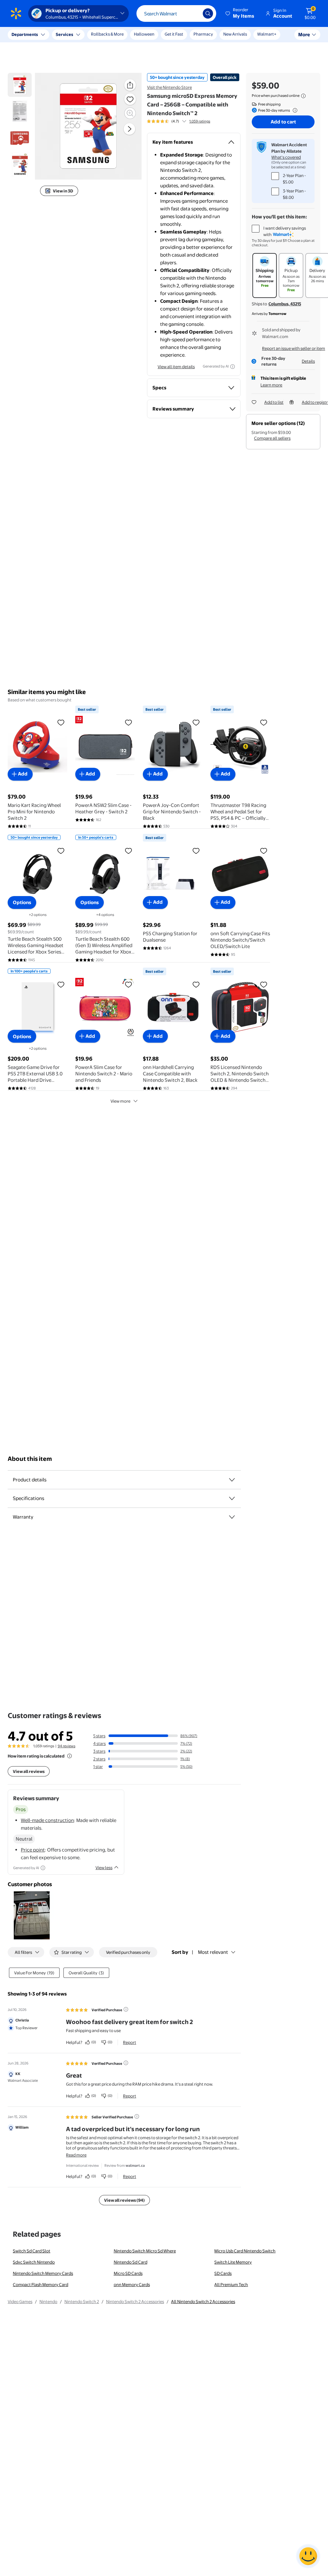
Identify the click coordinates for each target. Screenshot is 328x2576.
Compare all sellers (272, 438)
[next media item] (129, 129)
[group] (179, 121)
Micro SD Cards (128, 2273)
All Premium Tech (231, 2284)
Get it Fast (174, 34)
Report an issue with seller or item (294, 348)
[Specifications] (232, 1498)
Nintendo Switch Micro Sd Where (145, 2251)
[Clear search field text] (193, 13)
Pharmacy (203, 34)
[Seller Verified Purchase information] (137, 2116)
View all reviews (29, 1771)
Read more (76, 2155)
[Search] (208, 13)
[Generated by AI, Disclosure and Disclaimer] (233, 367)
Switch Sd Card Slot (32, 2251)
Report (130, 2042)
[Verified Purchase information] (126, 2009)
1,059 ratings (200, 121)
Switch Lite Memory (233, 2262)
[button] (240, 13)
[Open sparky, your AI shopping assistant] (308, 2556)
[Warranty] (232, 1517)
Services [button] (64, 34)
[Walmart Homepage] (16, 13)
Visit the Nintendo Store (169, 87)
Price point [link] (33, 1850)
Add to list (274, 402)
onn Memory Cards (132, 2284)
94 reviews (66, 1746)
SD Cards (223, 2273)
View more (120, 1101)
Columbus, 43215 (285, 304)
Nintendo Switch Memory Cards (43, 2273)
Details (308, 361)
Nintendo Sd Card (131, 2262)
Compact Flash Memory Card (41, 2284)
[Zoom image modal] (130, 113)
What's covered (286, 157)
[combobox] (176, 13)
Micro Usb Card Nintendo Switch (245, 2251)
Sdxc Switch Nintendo (34, 2262)
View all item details (176, 367)
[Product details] (232, 1480)
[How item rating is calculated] (70, 1756)
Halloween (144, 34)
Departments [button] (25, 34)
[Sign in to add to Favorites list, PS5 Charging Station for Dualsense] (196, 851)
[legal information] (303, 96)
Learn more (271, 385)
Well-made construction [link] (47, 1820)
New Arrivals (235, 34)
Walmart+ (267, 34)
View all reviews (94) (124, 2200)
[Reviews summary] (184, 121)
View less (104, 1868)
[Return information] (294, 110)
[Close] (119, 35)
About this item (30, 1459)
